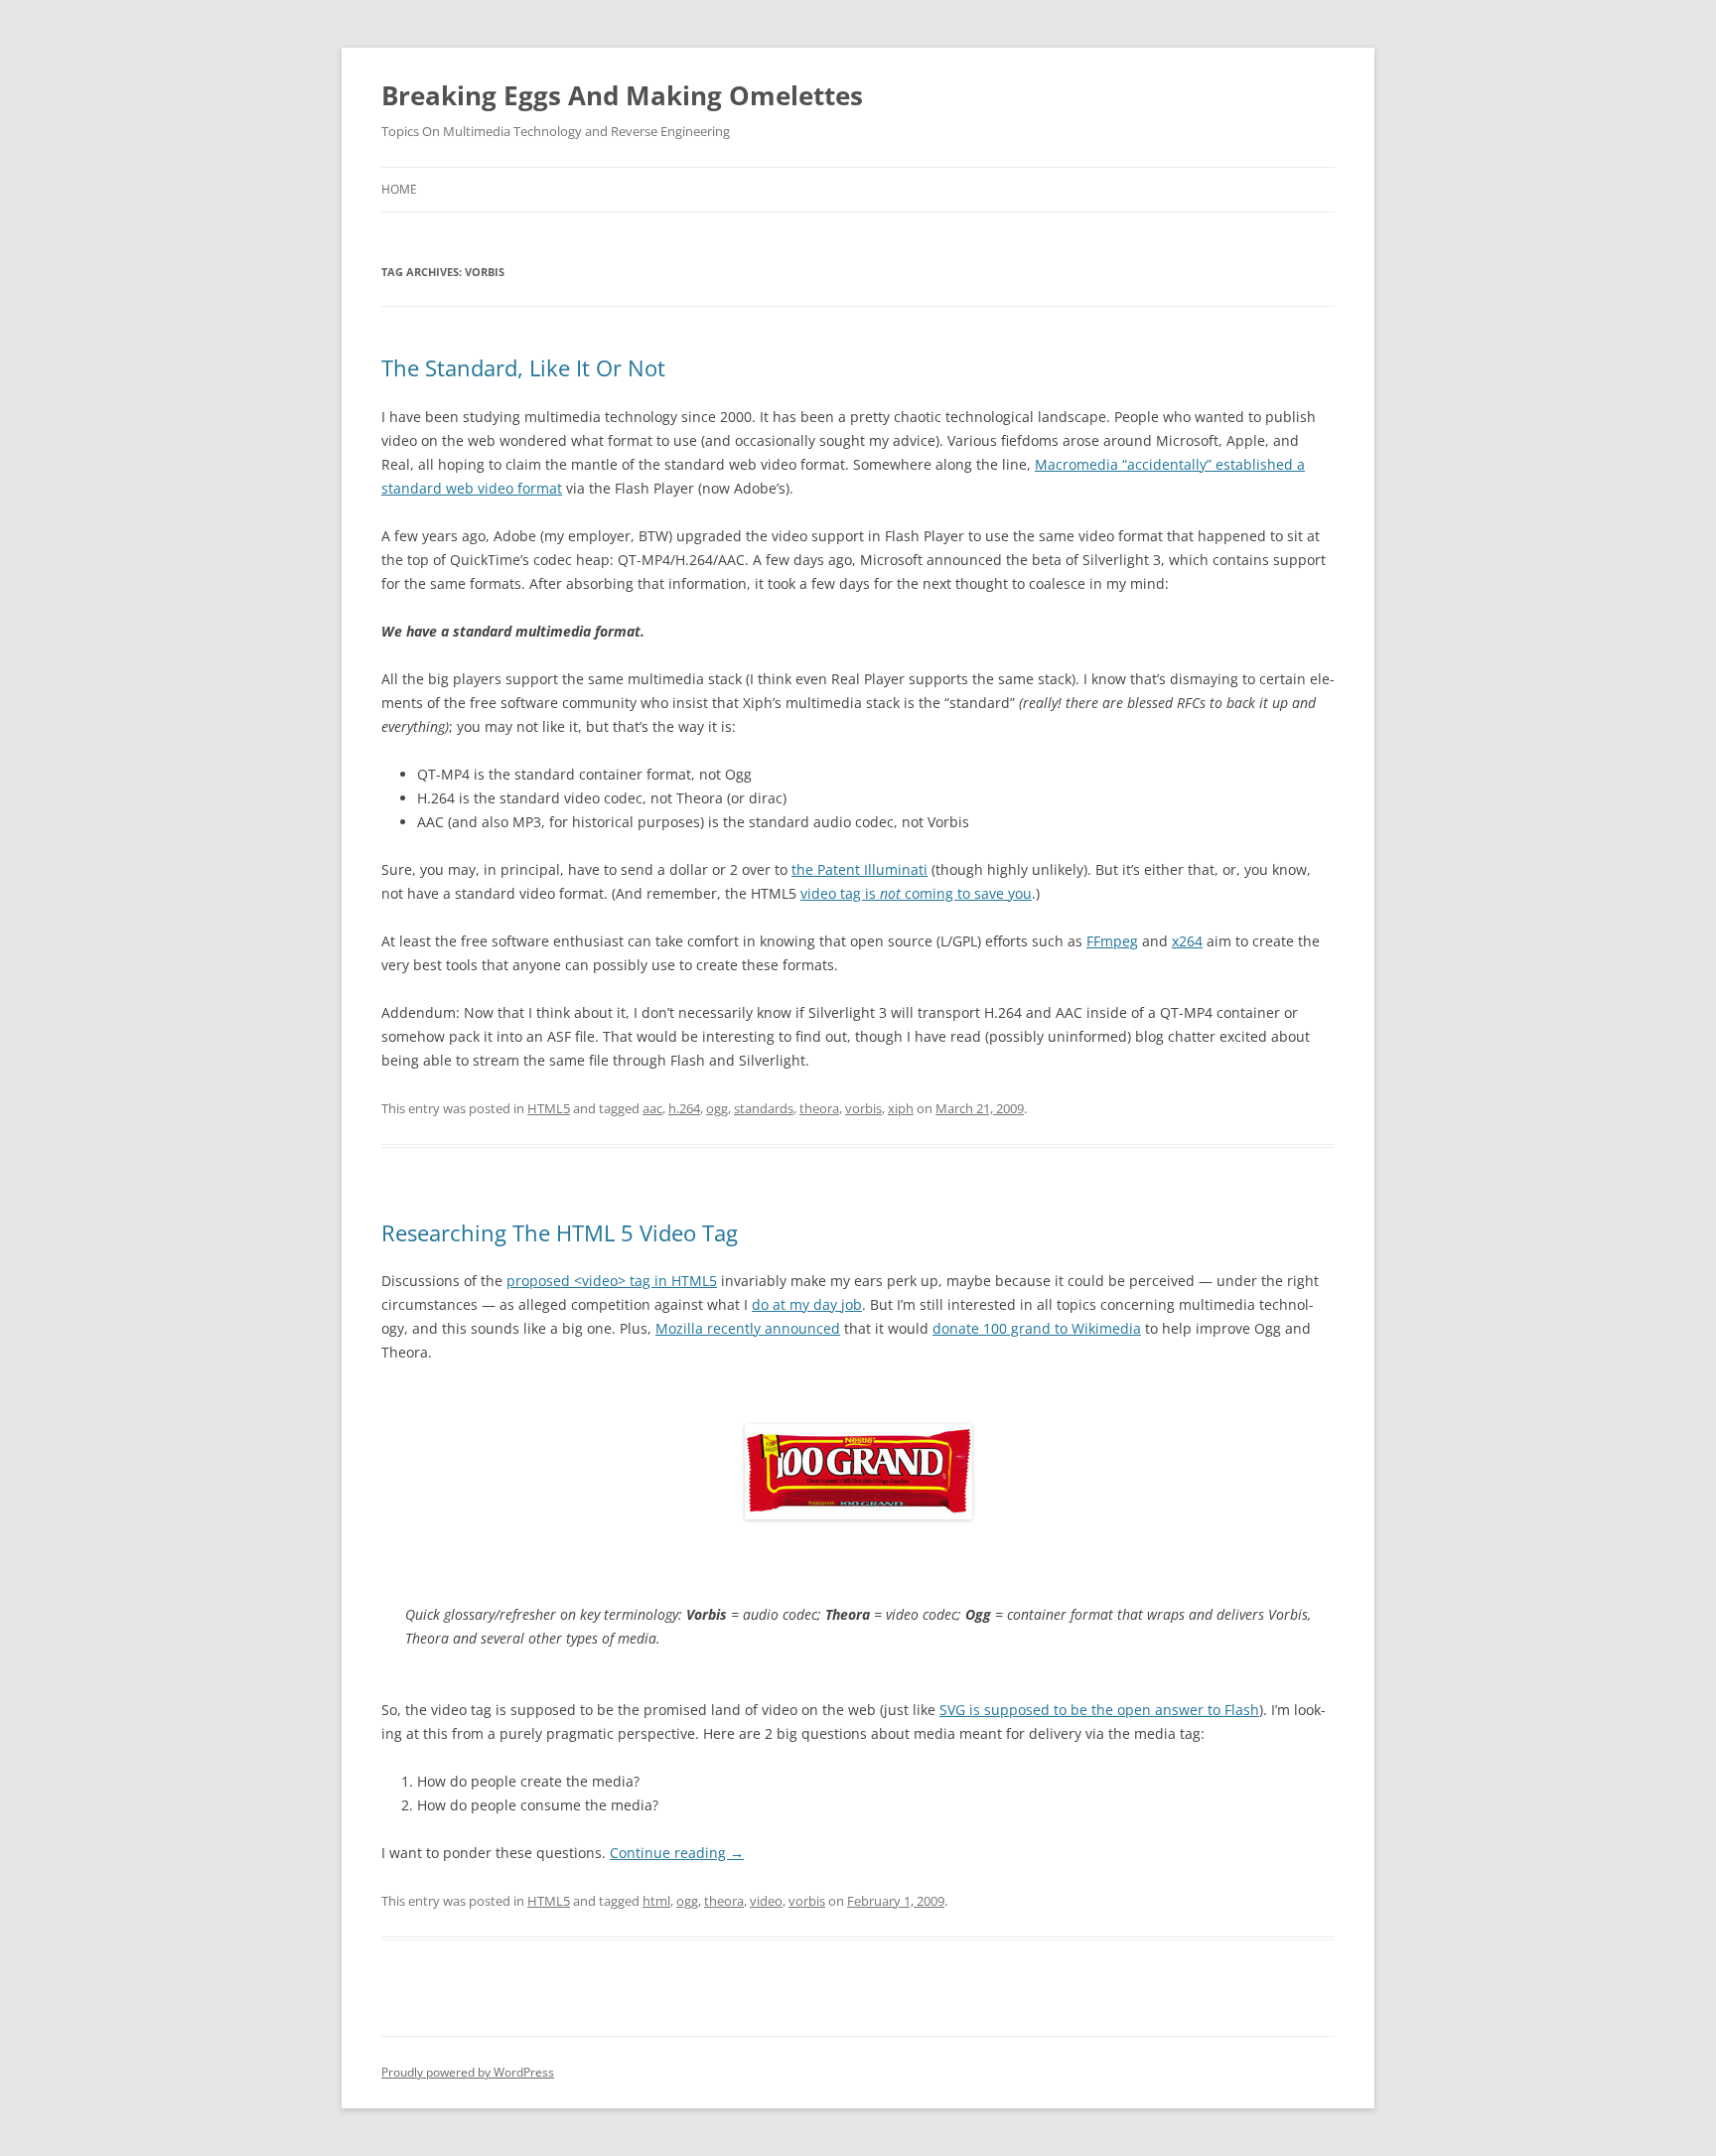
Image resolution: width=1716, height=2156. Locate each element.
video (766, 1901)
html (656, 1901)
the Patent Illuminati (859, 869)
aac (652, 1108)
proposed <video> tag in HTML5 (612, 1281)
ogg (717, 1108)
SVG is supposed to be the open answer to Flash (1099, 1710)
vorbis (863, 1108)
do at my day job (807, 1304)
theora (819, 1108)
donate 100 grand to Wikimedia (1037, 1328)
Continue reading (677, 1853)
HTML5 (549, 1108)
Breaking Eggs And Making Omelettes (622, 95)
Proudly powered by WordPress (468, 2072)
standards (764, 1108)
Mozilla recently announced (748, 1328)
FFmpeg (1112, 941)
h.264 (684, 1108)
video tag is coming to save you (916, 893)
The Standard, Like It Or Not (523, 367)
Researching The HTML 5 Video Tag (560, 1232)
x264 (1187, 941)
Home (399, 189)
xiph (901, 1108)
